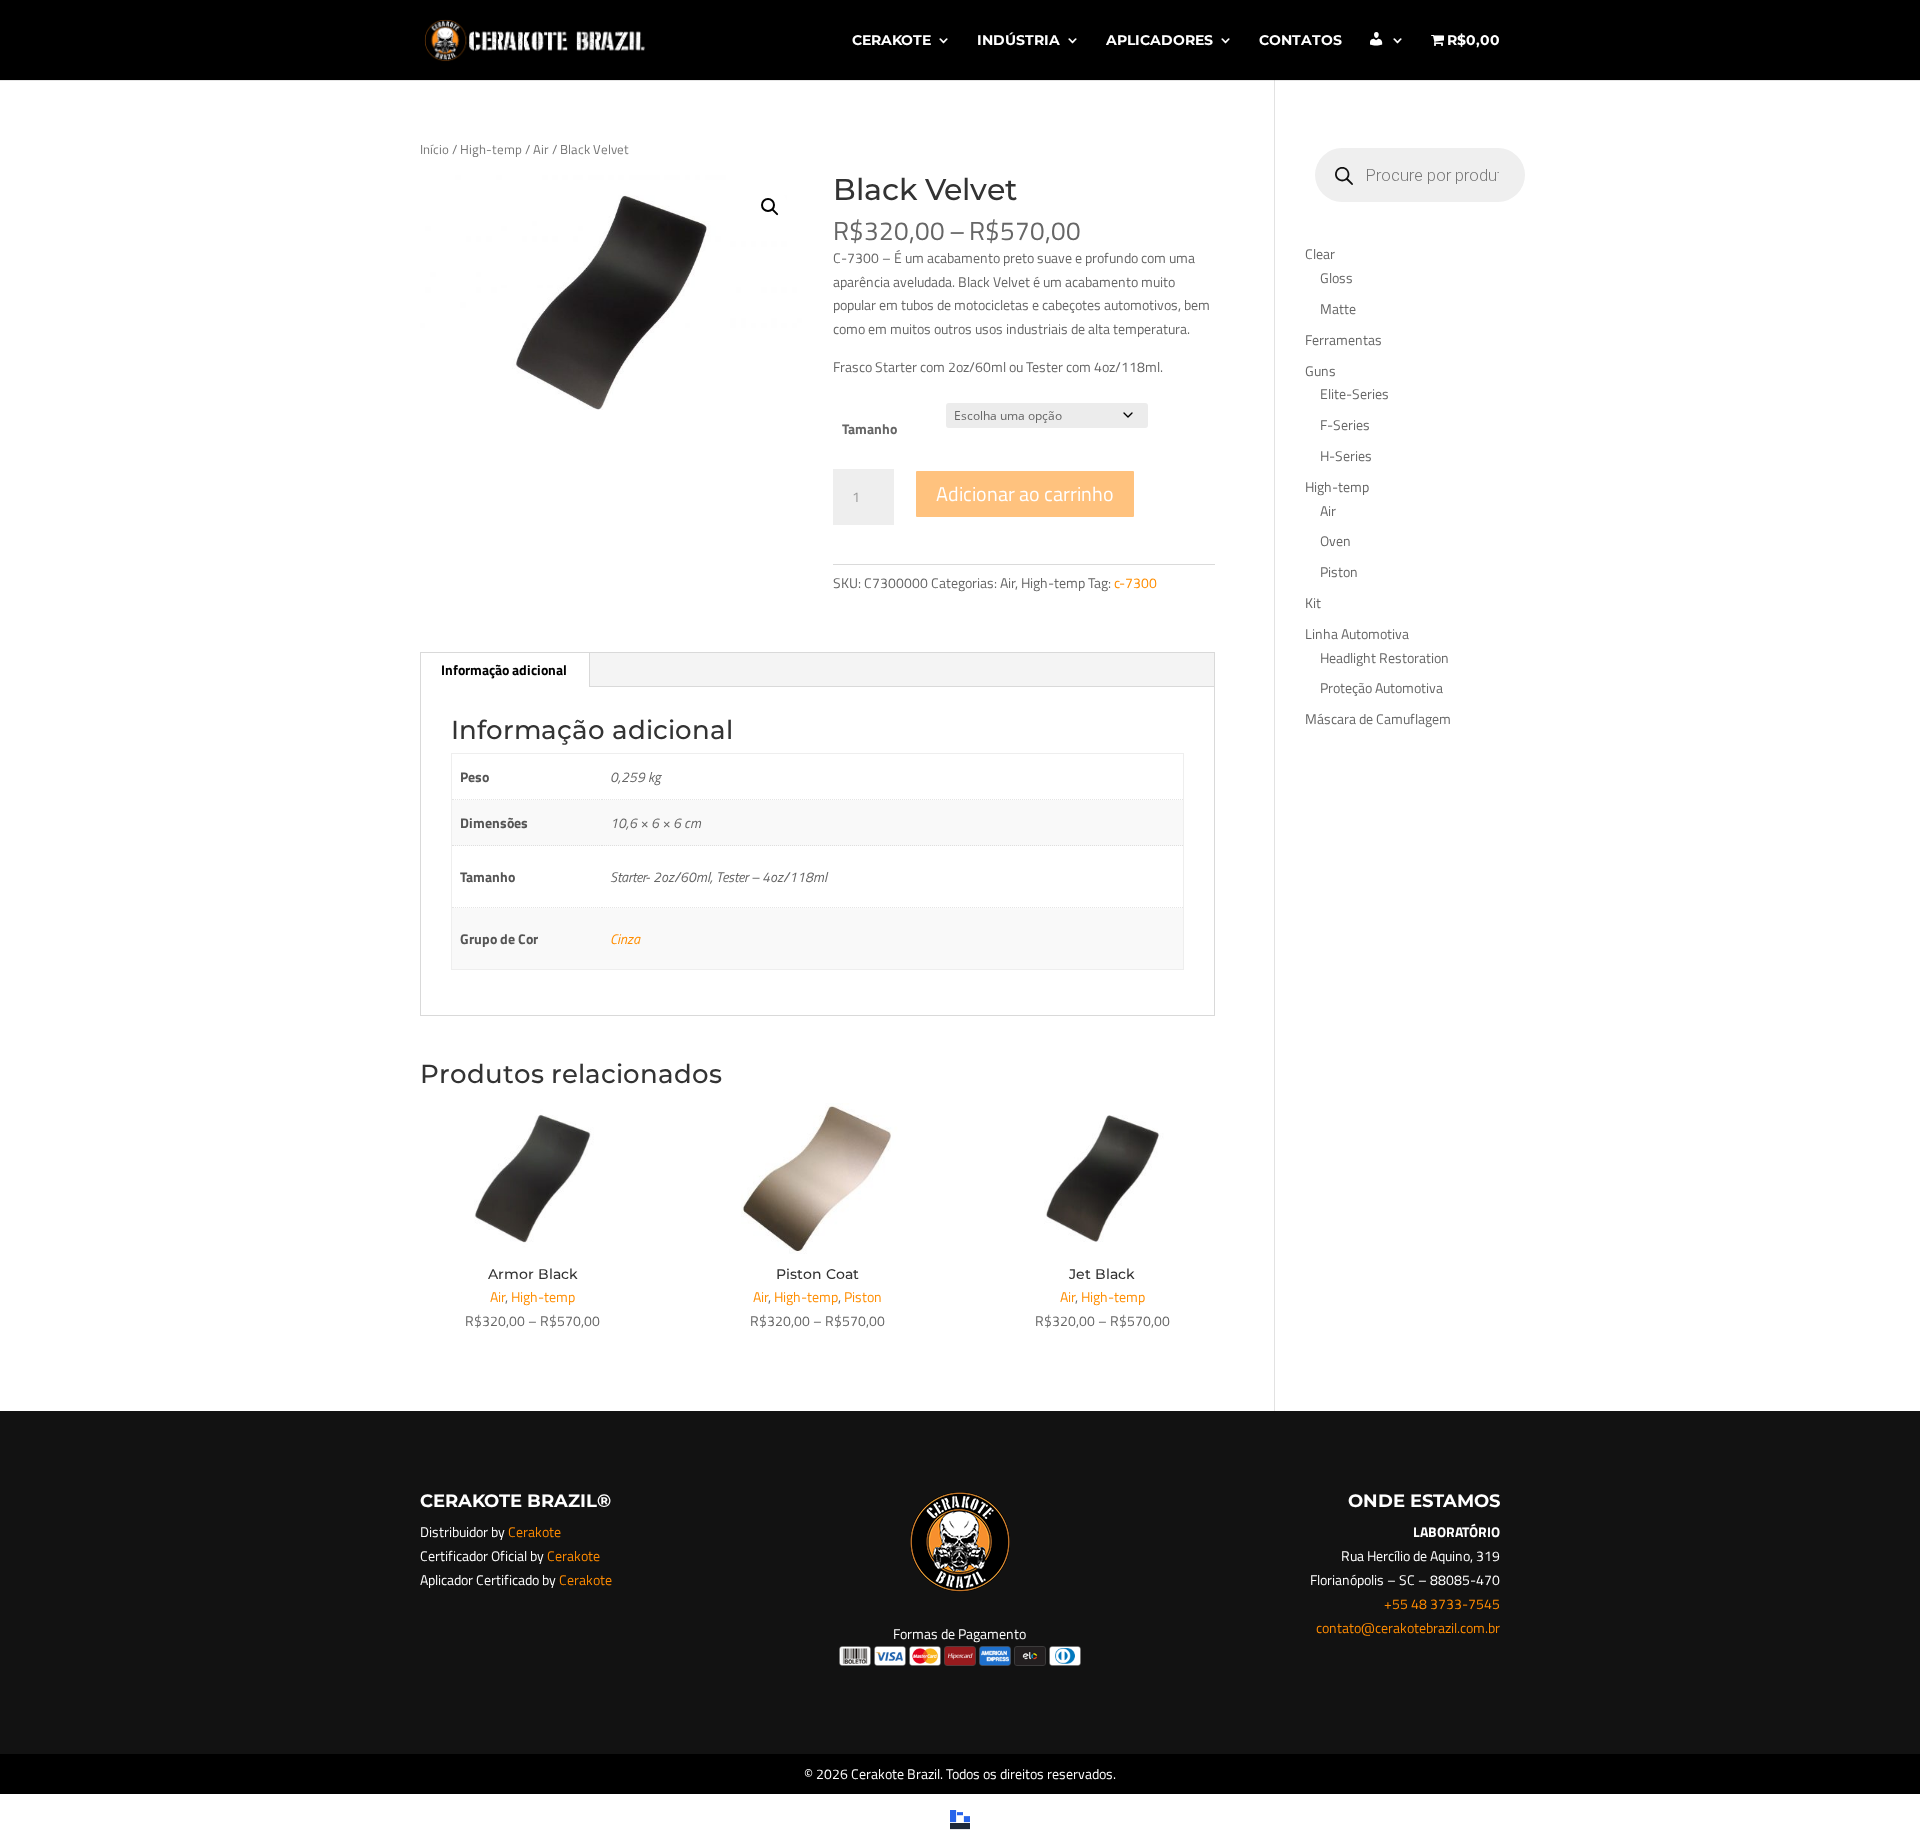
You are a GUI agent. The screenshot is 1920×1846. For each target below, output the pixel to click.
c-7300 (1135, 582)
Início (434, 149)
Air (541, 149)
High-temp (491, 149)
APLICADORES (1159, 41)
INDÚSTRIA (1018, 41)
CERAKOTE (891, 41)
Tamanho (869, 428)
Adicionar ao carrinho (1025, 493)
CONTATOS (1300, 41)
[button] (770, 207)
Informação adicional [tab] (504, 669)
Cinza (625, 938)
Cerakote (534, 1531)
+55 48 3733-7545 (1442, 1603)
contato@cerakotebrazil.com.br (1408, 1627)
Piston (863, 1296)
